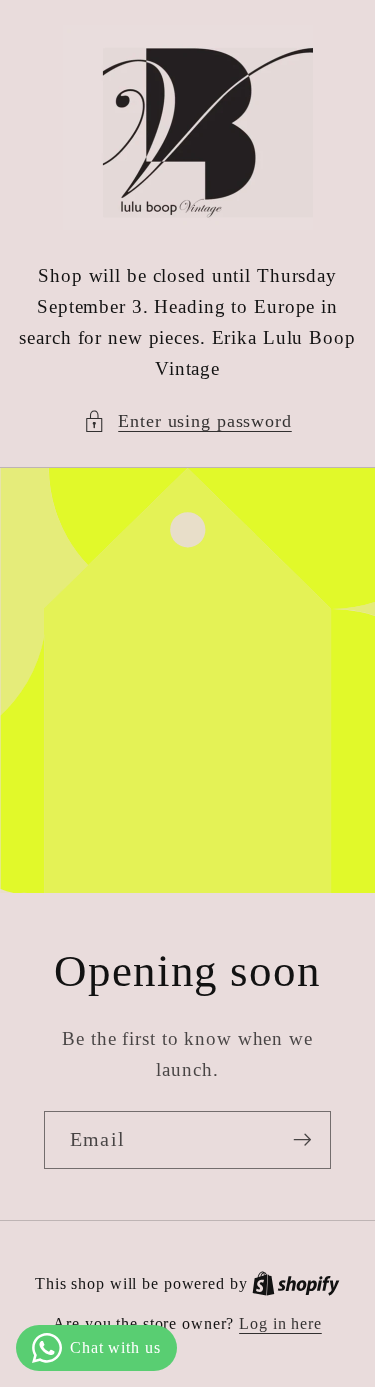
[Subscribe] (302, 1140)
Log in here (280, 1324)
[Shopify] (296, 1284)
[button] (187, 421)
